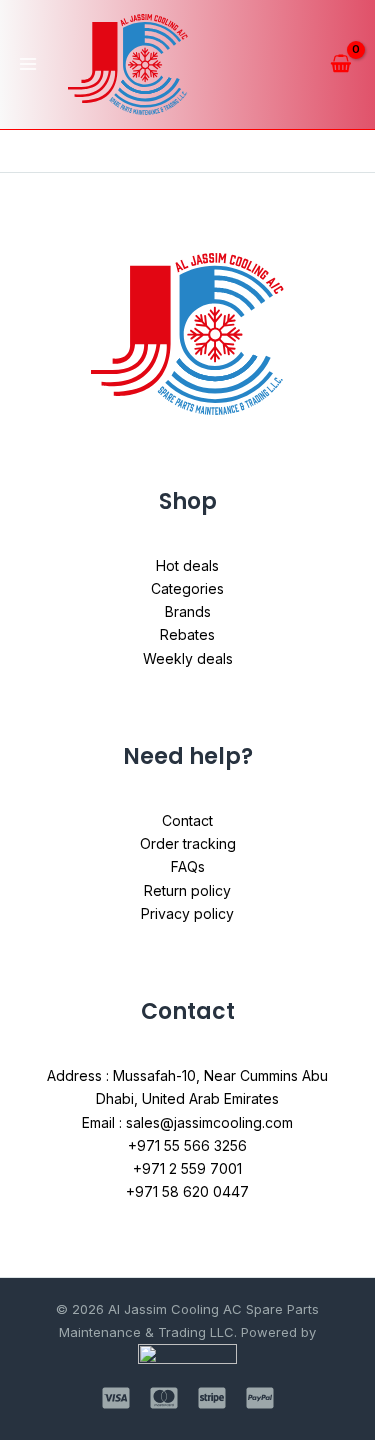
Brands (188, 611)
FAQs (188, 866)
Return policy (187, 890)
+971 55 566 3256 (187, 1145)
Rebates (187, 634)
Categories (187, 588)
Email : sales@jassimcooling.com (187, 1122)
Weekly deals (188, 658)
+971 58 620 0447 (187, 1191)
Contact (187, 820)
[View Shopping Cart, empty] (340, 64)
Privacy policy (187, 913)
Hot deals (187, 565)
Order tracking (188, 843)
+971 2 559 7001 (187, 1168)
